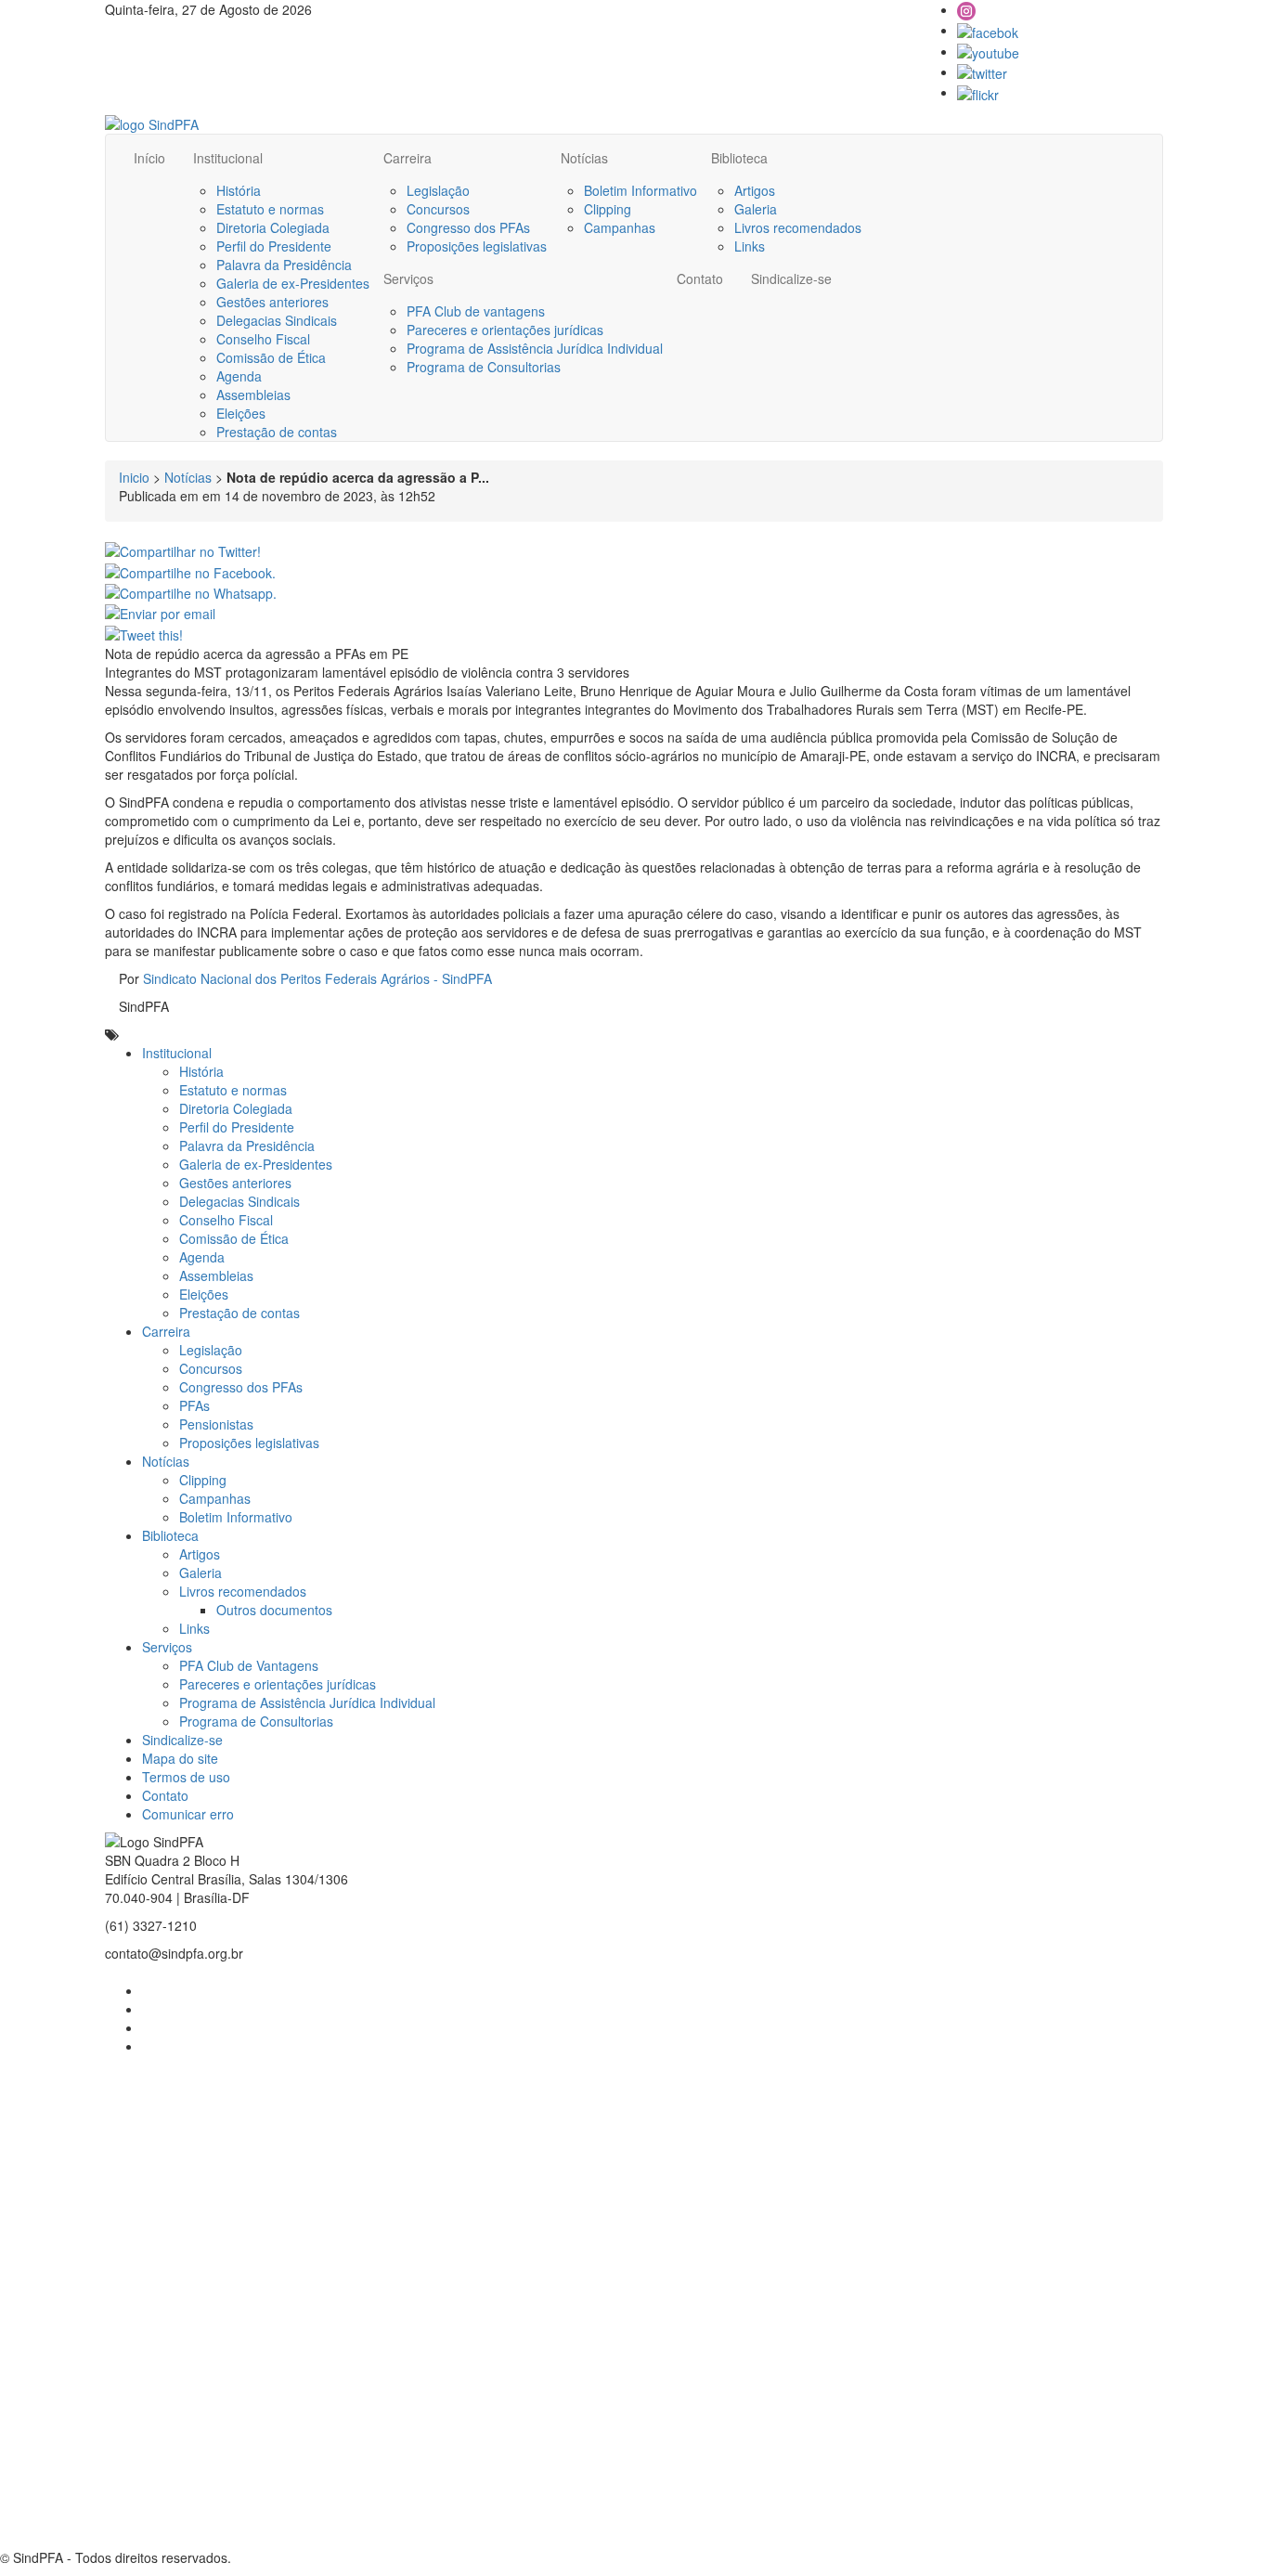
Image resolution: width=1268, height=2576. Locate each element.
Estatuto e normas (270, 209)
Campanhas (620, 227)
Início (149, 158)
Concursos (438, 209)
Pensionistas (216, 1424)
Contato (700, 278)
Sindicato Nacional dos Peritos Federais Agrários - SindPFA (317, 978)
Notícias (584, 158)
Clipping (608, 209)
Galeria (756, 209)
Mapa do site (180, 1758)
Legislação (438, 190)
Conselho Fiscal (263, 339)
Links (750, 246)
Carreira (408, 158)
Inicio (134, 477)
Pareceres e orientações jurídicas (505, 330)
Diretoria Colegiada (273, 227)
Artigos (755, 190)
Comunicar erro (188, 1814)
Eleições (241, 413)
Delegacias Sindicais (277, 320)
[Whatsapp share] (191, 591)
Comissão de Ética (271, 357)
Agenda (239, 376)
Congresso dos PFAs (468, 227)
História (239, 190)
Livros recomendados (798, 227)
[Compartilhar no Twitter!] (183, 550)
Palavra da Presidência (284, 265)
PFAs (194, 1405)
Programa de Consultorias (484, 367)
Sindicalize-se (791, 278)
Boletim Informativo (640, 190)
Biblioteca (739, 158)
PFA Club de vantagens (476, 311)
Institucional (228, 158)
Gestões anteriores (272, 302)
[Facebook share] (190, 570)
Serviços (408, 278)
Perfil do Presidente (274, 246)
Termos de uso (186, 1777)
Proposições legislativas (477, 246)
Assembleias (253, 395)
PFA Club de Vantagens (249, 1665)
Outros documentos (274, 1610)
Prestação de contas (277, 432)
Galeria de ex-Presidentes (293, 283)
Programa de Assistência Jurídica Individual (535, 348)
